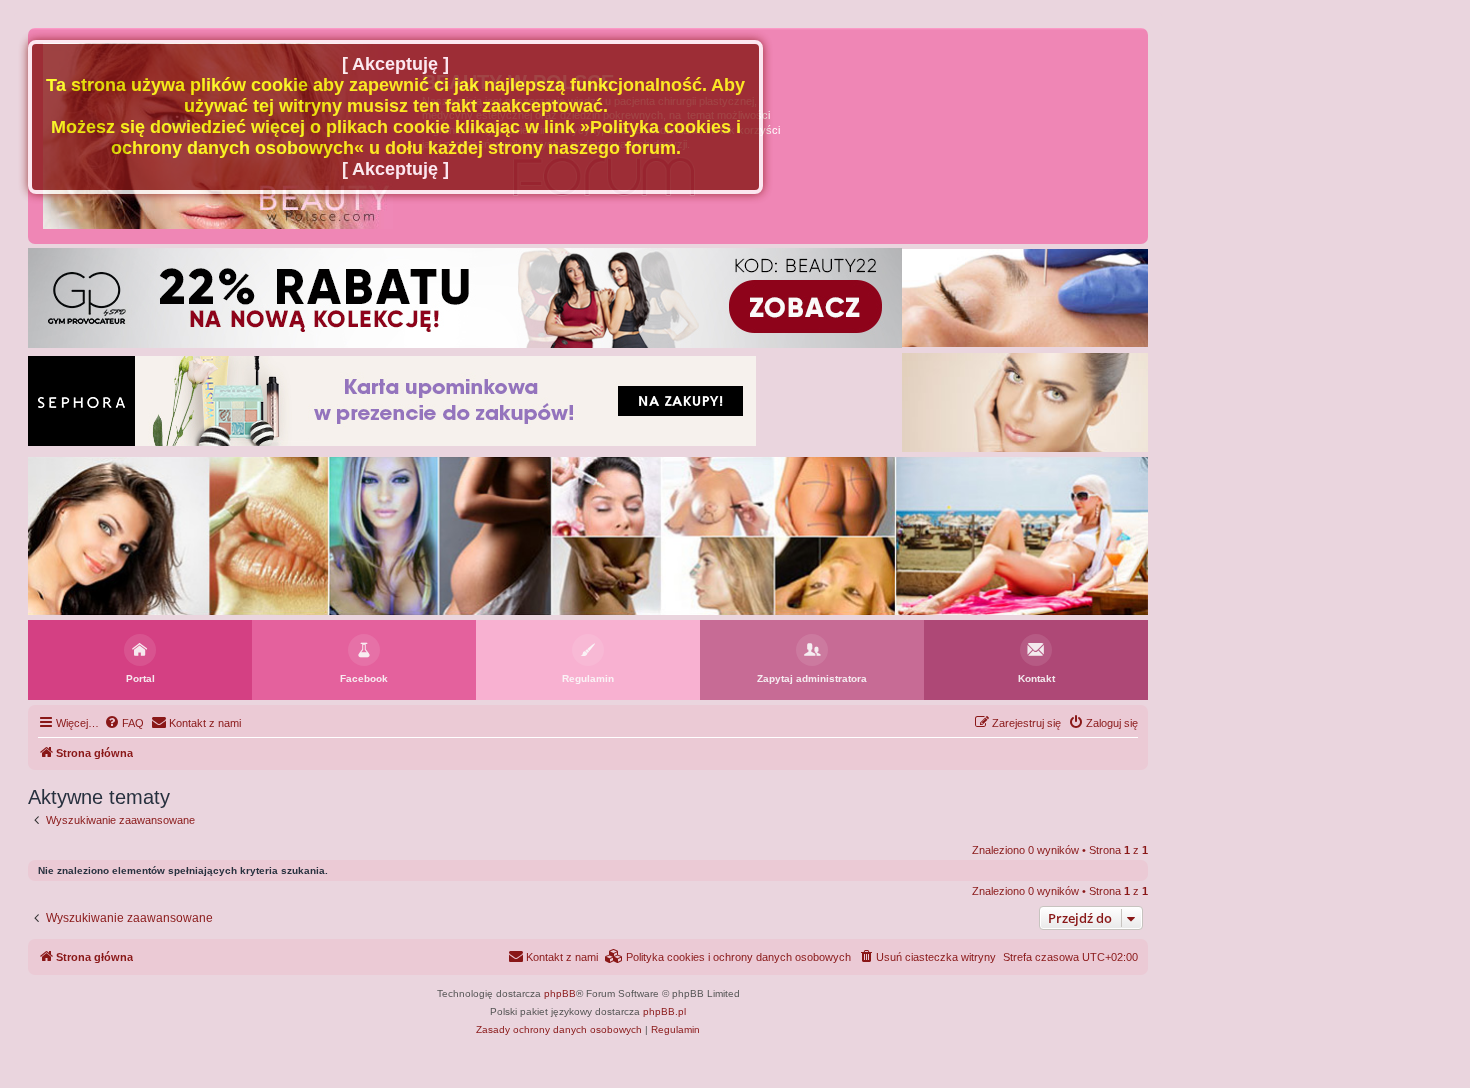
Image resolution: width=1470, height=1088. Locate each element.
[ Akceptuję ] (395, 64)
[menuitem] (124, 723)
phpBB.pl (664, 1011)
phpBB (560, 993)
